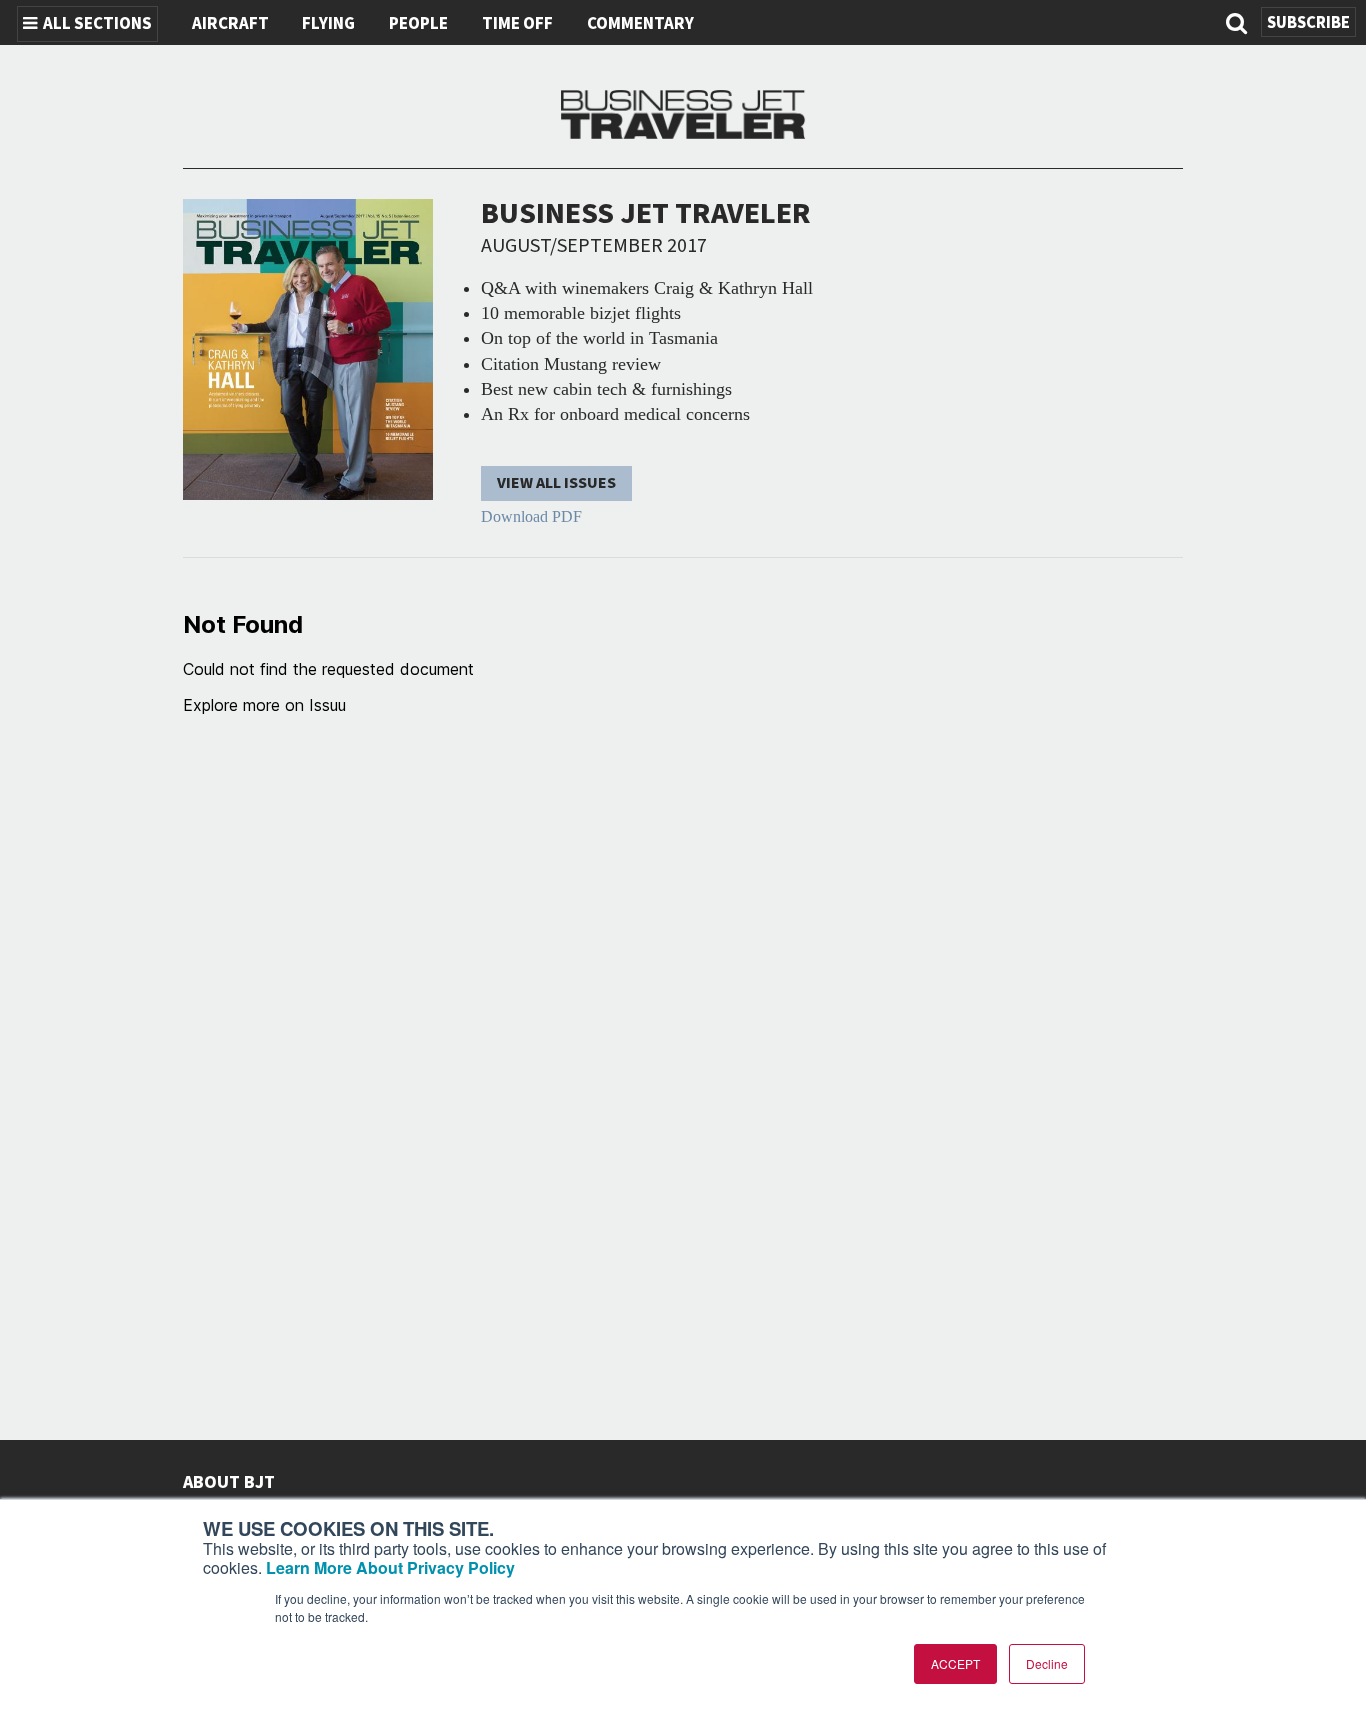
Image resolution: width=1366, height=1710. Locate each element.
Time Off (517, 24)
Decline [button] (1047, 1663)
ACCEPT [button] (955, 1663)
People (418, 24)
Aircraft (230, 24)
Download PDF (531, 516)
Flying (328, 24)
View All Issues (556, 483)
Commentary (640, 24)
